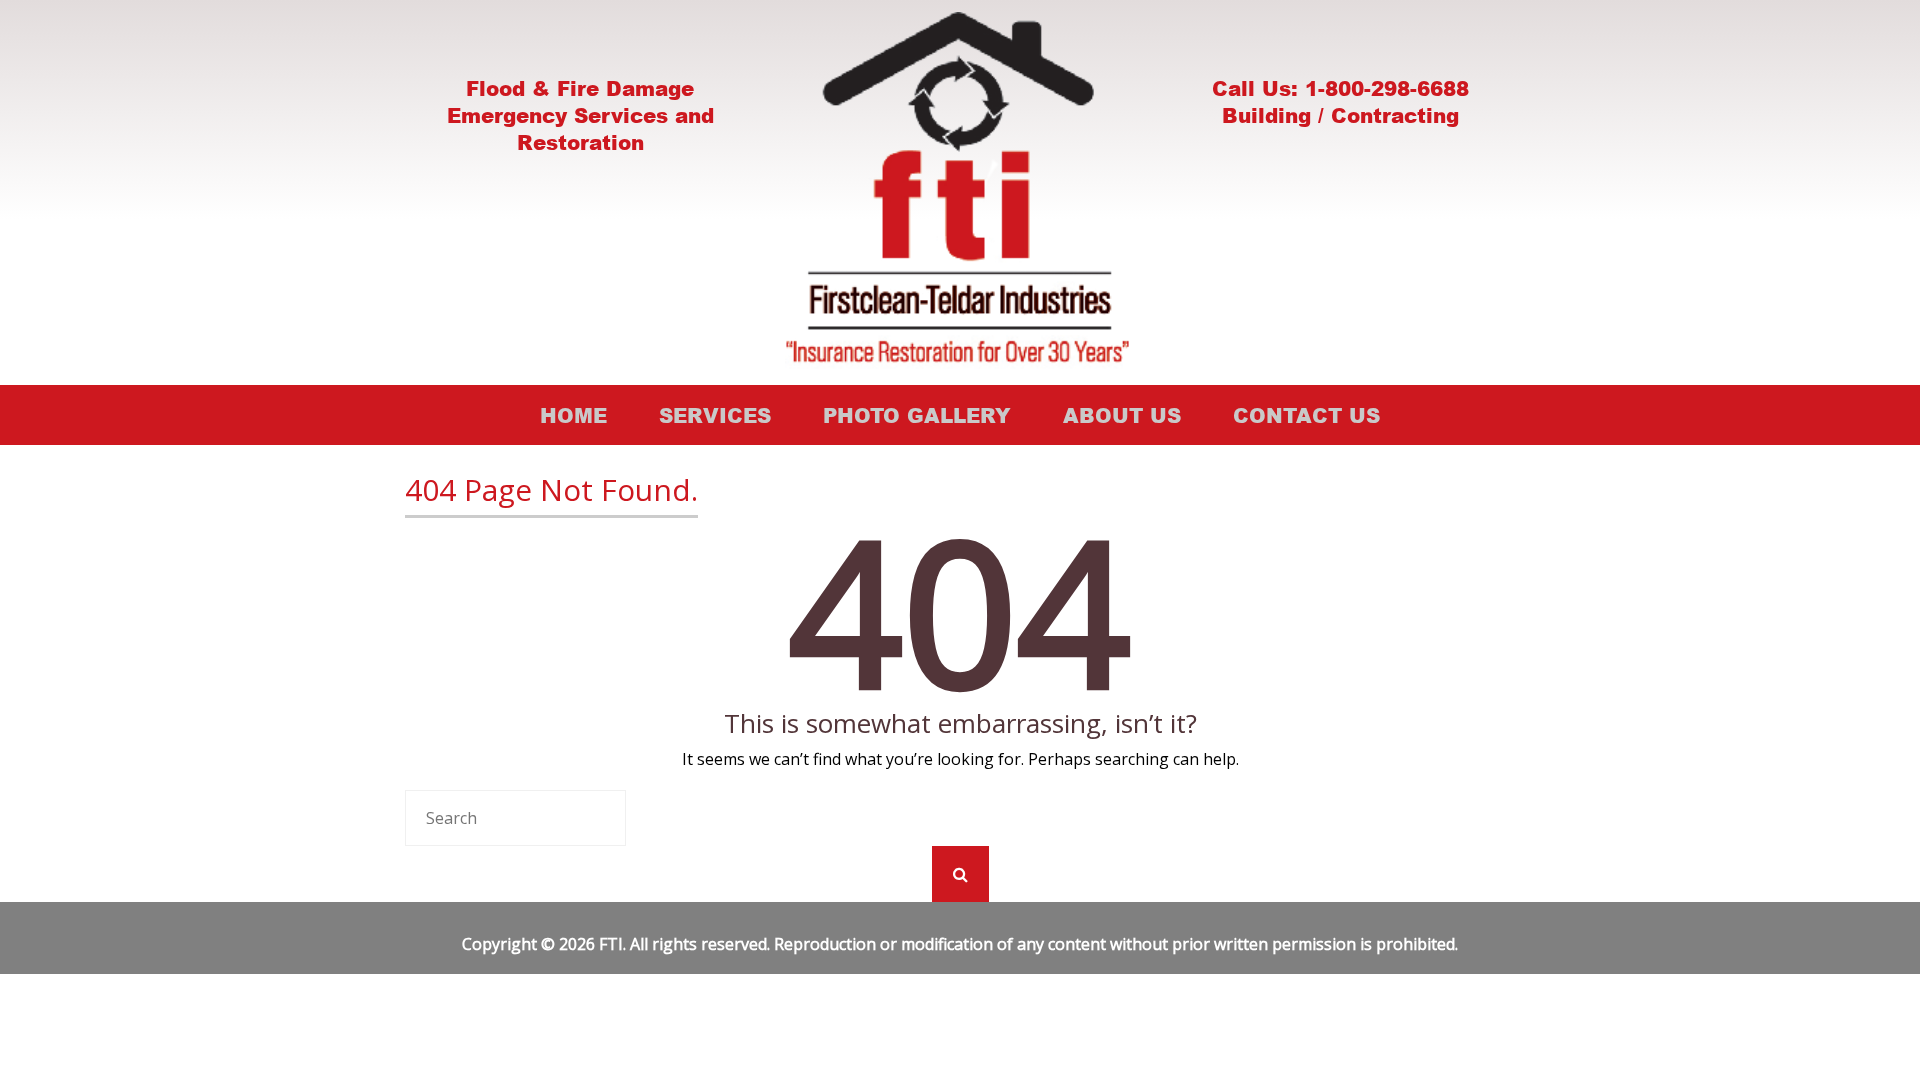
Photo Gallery (917, 415)
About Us (1122, 415)
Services (715, 415)
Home (573, 415)
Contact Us (1306, 415)
